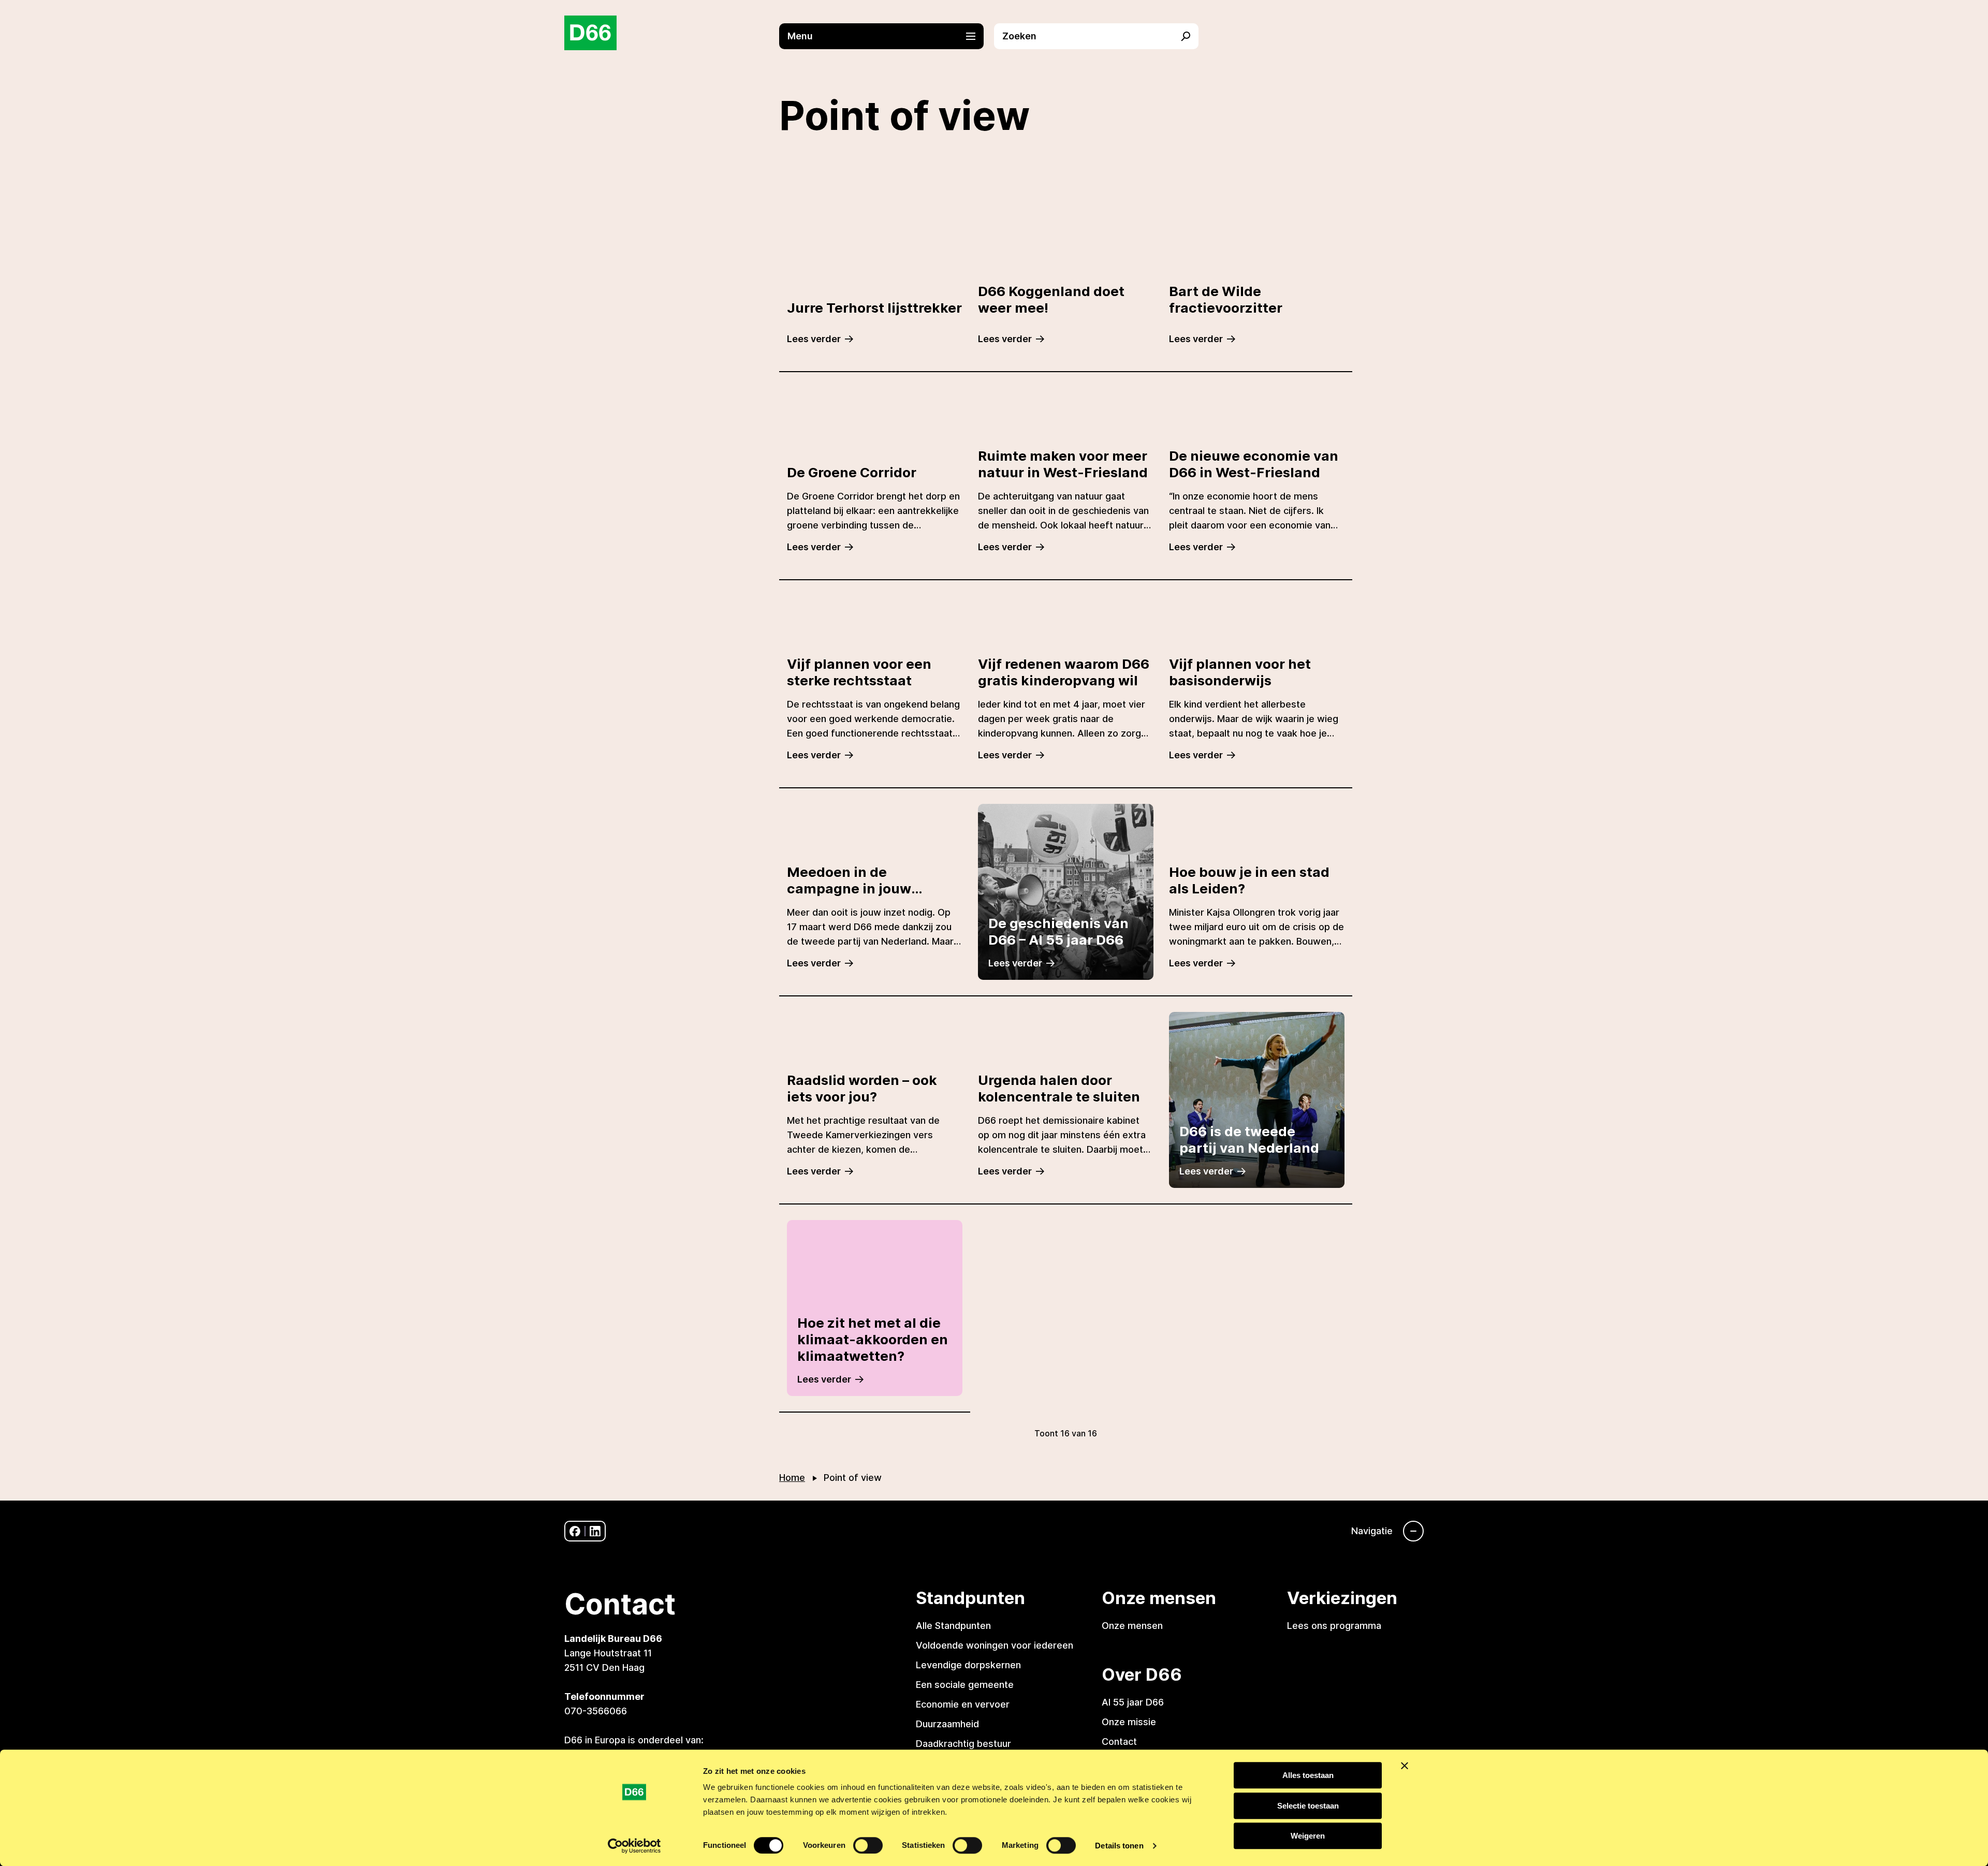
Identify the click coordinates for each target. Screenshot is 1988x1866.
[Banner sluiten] (1405, 1766)
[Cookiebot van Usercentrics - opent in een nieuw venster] (634, 1846)
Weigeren (1308, 1836)
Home (792, 1478)
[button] (887, 36)
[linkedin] (595, 1531)
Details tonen (1119, 1846)
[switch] (868, 1845)
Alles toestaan (1308, 1775)
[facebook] (575, 1531)
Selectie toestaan (1308, 1806)
